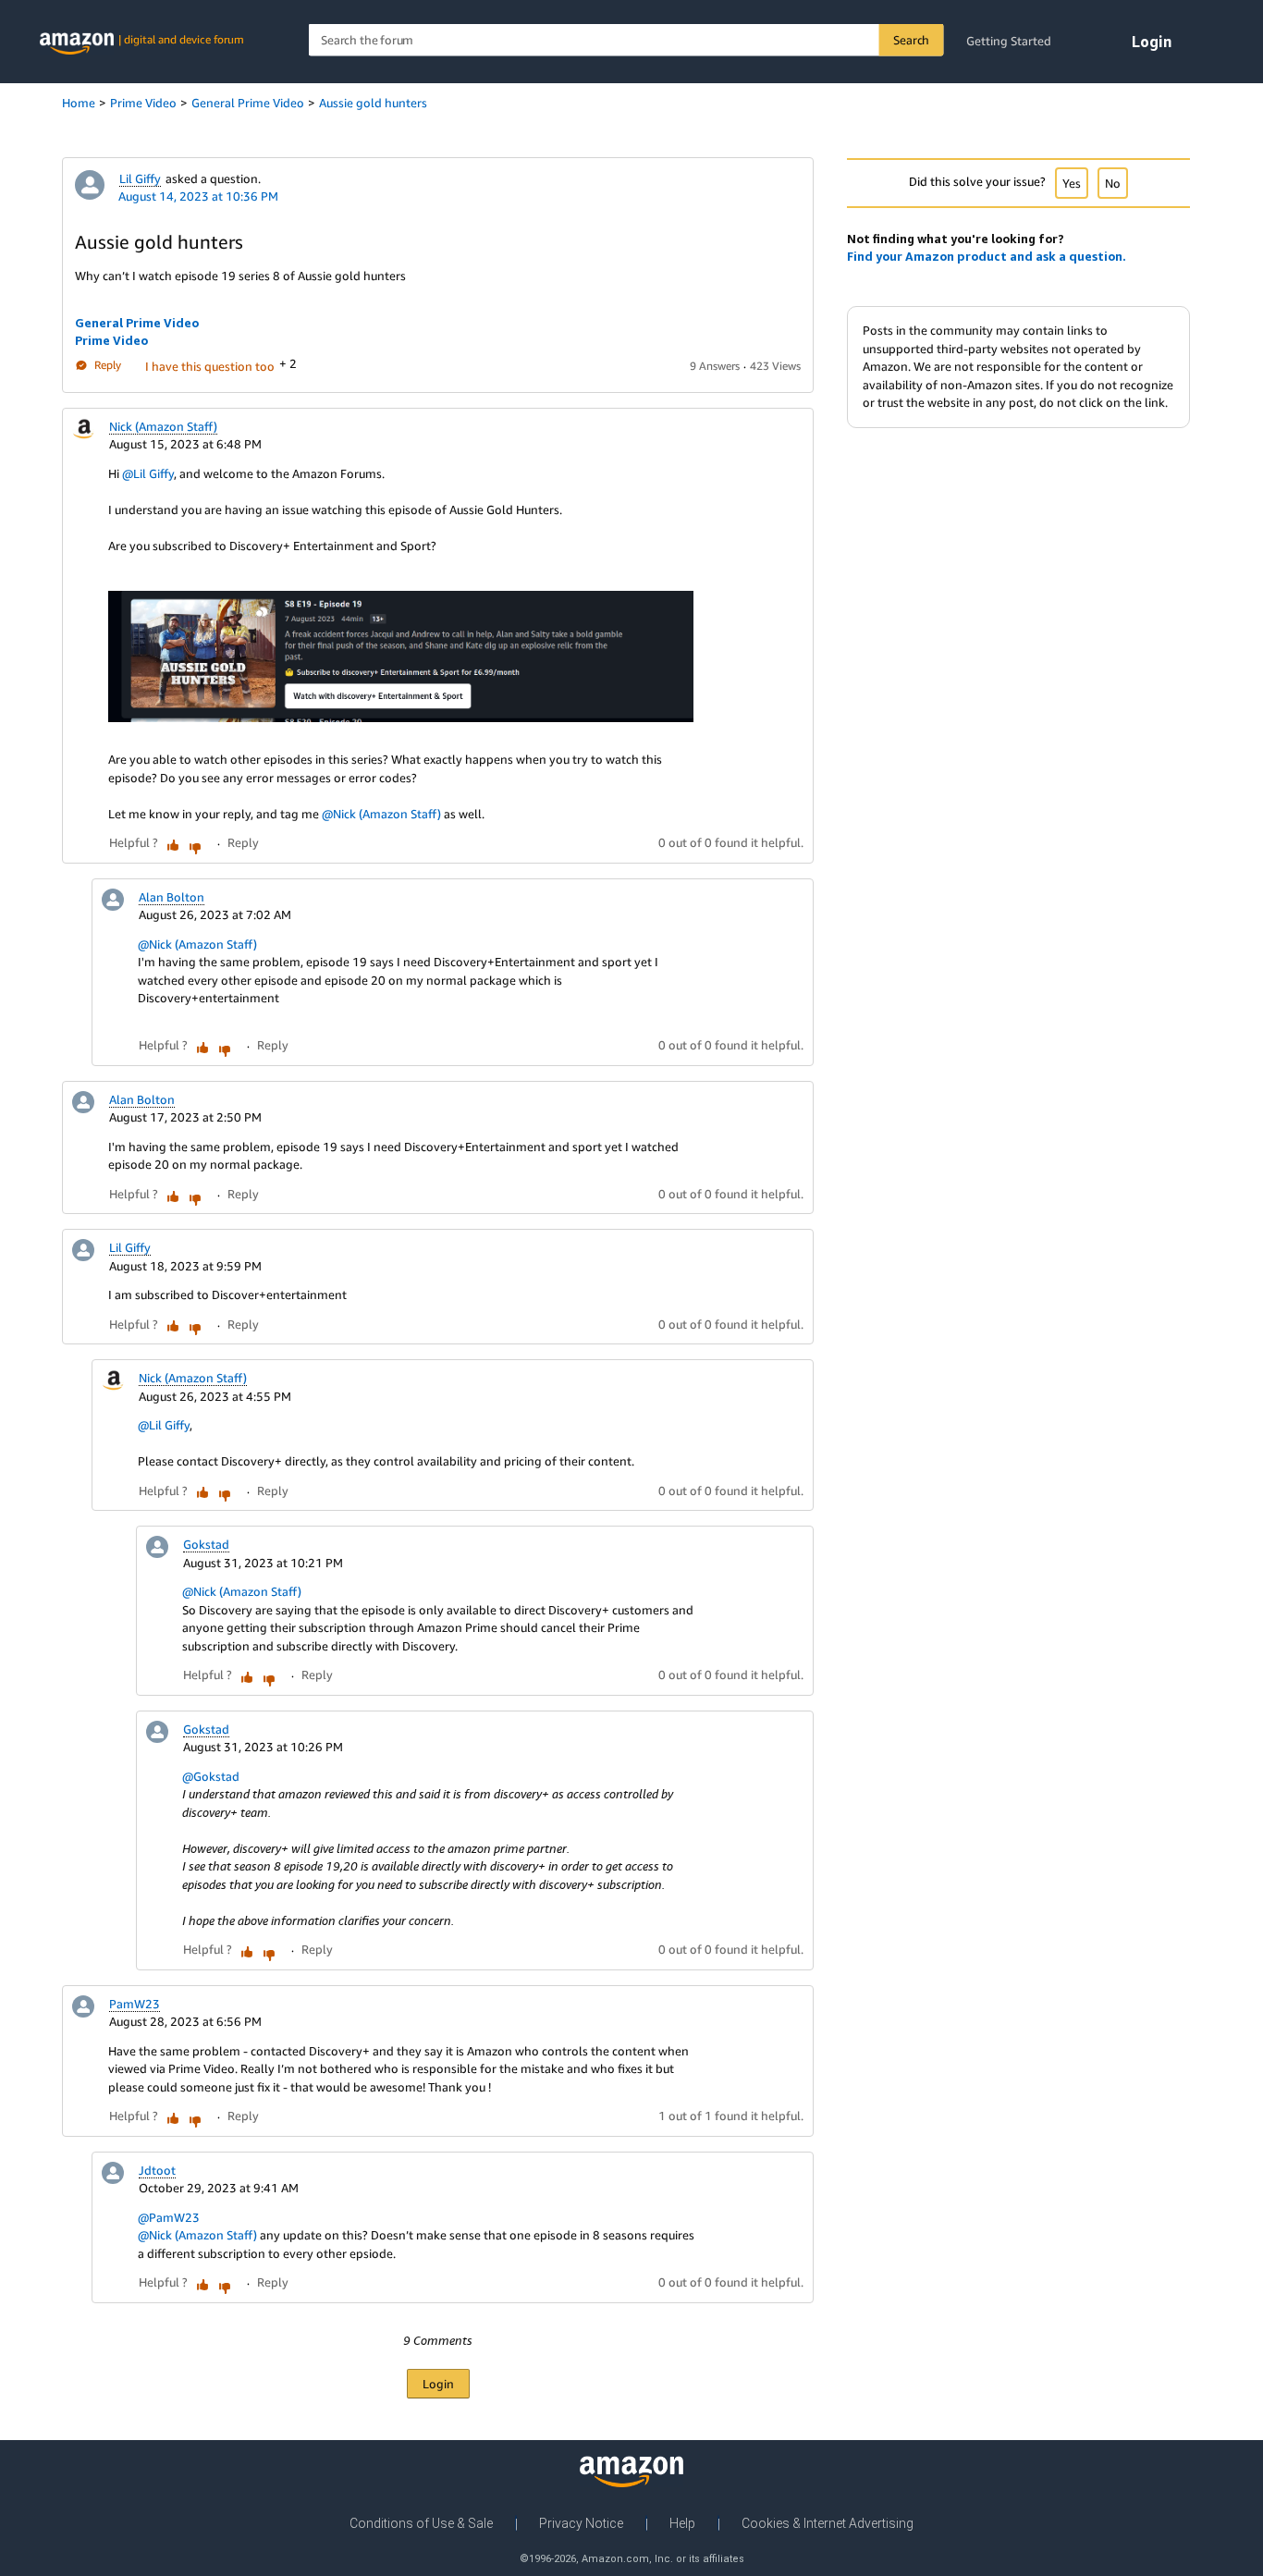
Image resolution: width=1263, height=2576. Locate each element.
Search (911, 40)
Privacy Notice (581, 2523)
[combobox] (626, 40)
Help (682, 2523)
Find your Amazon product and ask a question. (987, 256)
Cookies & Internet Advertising (828, 2523)
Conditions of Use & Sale (421, 2523)
